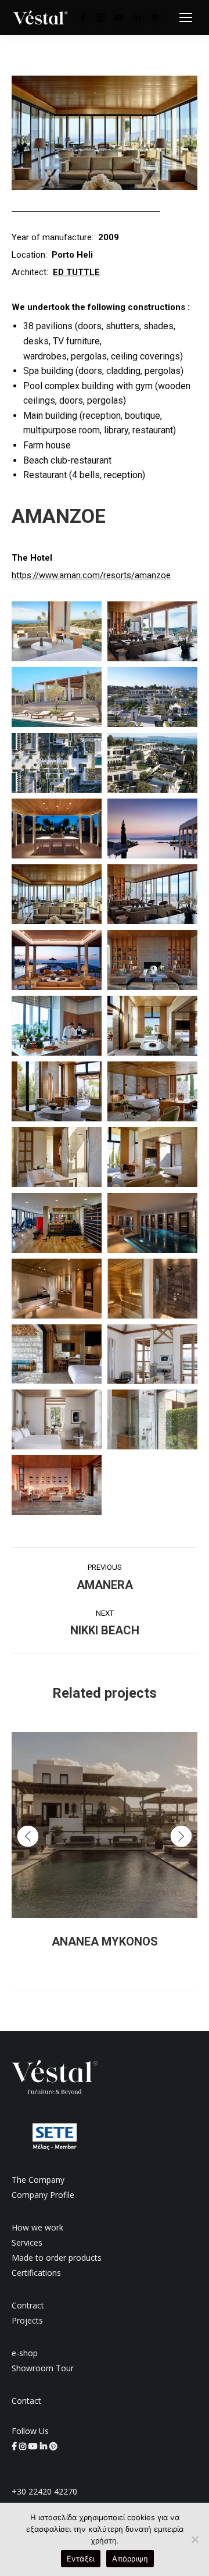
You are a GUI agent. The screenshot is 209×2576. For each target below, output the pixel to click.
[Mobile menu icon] (186, 17)
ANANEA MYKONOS (105, 1941)
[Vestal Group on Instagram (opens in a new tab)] (24, 2446)
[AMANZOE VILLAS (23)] (57, 1223)
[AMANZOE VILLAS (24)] (152, 1223)
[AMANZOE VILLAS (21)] (57, 1157)
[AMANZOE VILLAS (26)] (152, 1289)
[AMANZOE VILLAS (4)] (57, 631)
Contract (28, 2305)
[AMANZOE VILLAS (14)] (152, 894)
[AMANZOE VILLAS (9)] (152, 763)
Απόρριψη (130, 2559)
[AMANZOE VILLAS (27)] (57, 1354)
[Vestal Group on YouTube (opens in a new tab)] (34, 2446)
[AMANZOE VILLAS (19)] (57, 1091)
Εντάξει (81, 2559)
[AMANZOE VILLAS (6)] (57, 697)
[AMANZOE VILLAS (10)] (57, 829)
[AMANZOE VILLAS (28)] (152, 1354)
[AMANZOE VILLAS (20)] (152, 1091)
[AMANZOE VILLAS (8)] (57, 763)
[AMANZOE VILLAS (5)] (152, 631)
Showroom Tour (43, 2368)
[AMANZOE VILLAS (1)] (57, 1419)
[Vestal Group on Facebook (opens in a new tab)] (15, 2446)
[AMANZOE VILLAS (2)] (152, 1419)
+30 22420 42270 (44, 2491)
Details (120, 1825)
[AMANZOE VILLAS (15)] (57, 960)
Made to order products (57, 2258)
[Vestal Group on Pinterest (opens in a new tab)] (53, 2446)
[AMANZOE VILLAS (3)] (57, 1485)
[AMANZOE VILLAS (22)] (152, 1157)
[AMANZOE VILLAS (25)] (57, 1289)
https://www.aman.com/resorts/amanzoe (91, 575)
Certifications (36, 2273)
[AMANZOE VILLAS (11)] (152, 829)
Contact (26, 2401)
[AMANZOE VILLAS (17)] (57, 1026)
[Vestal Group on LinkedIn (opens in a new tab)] (45, 2446)
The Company (38, 2180)
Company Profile (43, 2195)
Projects (27, 2320)
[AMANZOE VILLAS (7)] (152, 697)
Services (27, 2242)
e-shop (25, 2353)
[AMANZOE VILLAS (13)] (57, 894)
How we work (37, 2227)
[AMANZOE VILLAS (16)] (152, 960)
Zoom (89, 1825)
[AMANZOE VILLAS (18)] (152, 1026)
